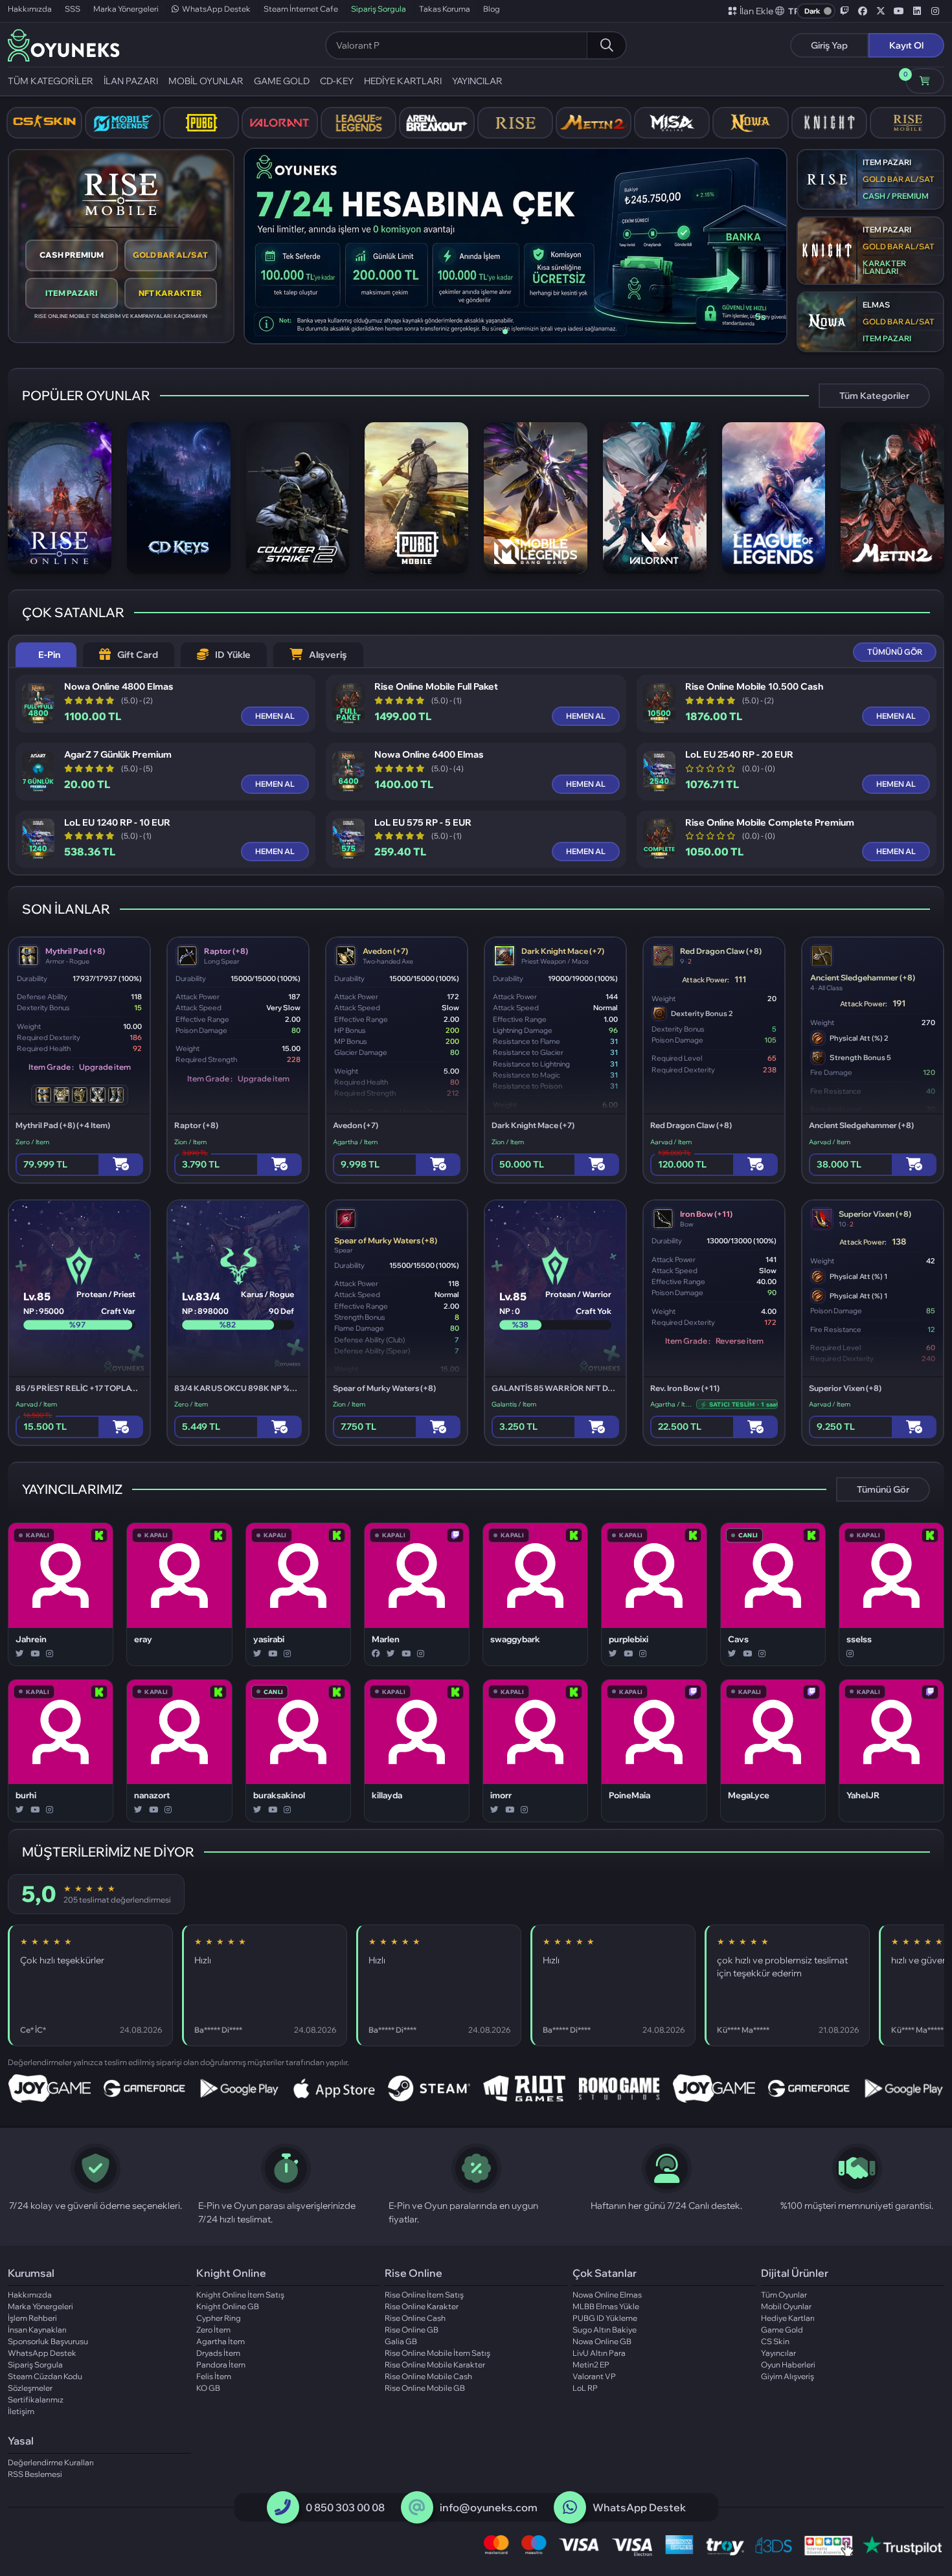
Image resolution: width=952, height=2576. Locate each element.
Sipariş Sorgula (379, 9)
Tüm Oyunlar (784, 2295)
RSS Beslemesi (35, 2474)
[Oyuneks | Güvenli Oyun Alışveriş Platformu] (64, 44)
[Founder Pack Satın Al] (672, 123)
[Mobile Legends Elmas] (123, 123)
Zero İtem (213, 2330)
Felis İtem (214, 2376)
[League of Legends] (358, 123)
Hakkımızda (30, 9)
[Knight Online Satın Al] (829, 123)
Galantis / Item (514, 1404)
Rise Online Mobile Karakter (435, 2365)
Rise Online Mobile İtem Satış (437, 2353)
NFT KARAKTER (170, 293)
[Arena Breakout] (437, 123)
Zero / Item (32, 1142)
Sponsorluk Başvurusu (48, 2341)
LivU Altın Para (599, 2353)
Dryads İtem (218, 2353)
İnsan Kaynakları (37, 2330)
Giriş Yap (829, 45)
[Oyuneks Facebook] (863, 11)
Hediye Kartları (788, 2318)
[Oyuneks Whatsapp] (570, 2507)
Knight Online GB (228, 2306)
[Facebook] (376, 1654)
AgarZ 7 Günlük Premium (118, 755)
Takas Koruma (445, 9)
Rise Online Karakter (422, 2306)
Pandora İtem (221, 2365)
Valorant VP (594, 2376)
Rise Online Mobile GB (425, 2388)
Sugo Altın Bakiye (605, 2330)
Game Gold (782, 2330)
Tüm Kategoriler (874, 396)
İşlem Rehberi (32, 2318)
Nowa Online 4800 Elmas (119, 687)
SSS (73, 9)
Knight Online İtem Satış (240, 2295)
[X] (20, 1654)
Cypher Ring (219, 2318)
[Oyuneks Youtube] (899, 11)
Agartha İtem (221, 2341)
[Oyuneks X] (881, 11)
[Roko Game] (619, 2088)
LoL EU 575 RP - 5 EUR (423, 823)
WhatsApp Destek (216, 9)
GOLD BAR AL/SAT (170, 255)
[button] (788, 11)
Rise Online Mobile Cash (428, 2376)
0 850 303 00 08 (345, 2507)
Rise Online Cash (415, 2318)
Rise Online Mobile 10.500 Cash (754, 687)
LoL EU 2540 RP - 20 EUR (739, 755)
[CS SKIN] (44, 123)
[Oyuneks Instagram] (935, 11)
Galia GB (401, 2341)
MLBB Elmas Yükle (606, 2306)
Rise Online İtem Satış (424, 2295)
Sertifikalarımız (36, 2400)
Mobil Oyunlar (786, 2306)
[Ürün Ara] (606, 45)
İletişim (21, 2411)
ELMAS (876, 305)
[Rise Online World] (515, 123)
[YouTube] (35, 1654)
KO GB (208, 2388)
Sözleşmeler (30, 2388)
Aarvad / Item (671, 1142)
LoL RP (585, 2388)
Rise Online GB (412, 2330)
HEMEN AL (275, 716)
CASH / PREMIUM (896, 196)
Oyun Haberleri (788, 2365)
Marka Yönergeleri (126, 9)
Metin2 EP (591, 2365)
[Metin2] (594, 123)
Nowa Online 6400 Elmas (429, 755)
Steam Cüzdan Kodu (45, 2376)
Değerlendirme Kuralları (51, 2462)
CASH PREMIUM (72, 255)
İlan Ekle (756, 11)
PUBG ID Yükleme (605, 2318)
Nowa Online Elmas (607, 2295)
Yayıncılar (778, 2353)
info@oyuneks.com (489, 2507)
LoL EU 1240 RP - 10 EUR (117, 823)
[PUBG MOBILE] (201, 123)
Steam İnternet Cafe (301, 9)
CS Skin (775, 2341)
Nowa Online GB (602, 2341)
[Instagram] (50, 1654)
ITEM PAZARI (72, 293)
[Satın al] (121, 1165)
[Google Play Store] (239, 2088)
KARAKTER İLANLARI (884, 267)
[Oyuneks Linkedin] (917, 11)
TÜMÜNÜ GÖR (895, 652)
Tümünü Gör (883, 1489)
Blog (492, 9)
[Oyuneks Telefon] (283, 2507)
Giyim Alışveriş (788, 2376)
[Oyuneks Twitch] (844, 11)
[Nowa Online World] (750, 123)
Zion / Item (190, 1142)
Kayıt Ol (906, 45)
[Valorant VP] (279, 123)
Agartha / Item (355, 1142)
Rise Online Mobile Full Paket (436, 687)
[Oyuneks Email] (417, 2507)
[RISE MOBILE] (908, 123)
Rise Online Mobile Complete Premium (770, 823)
